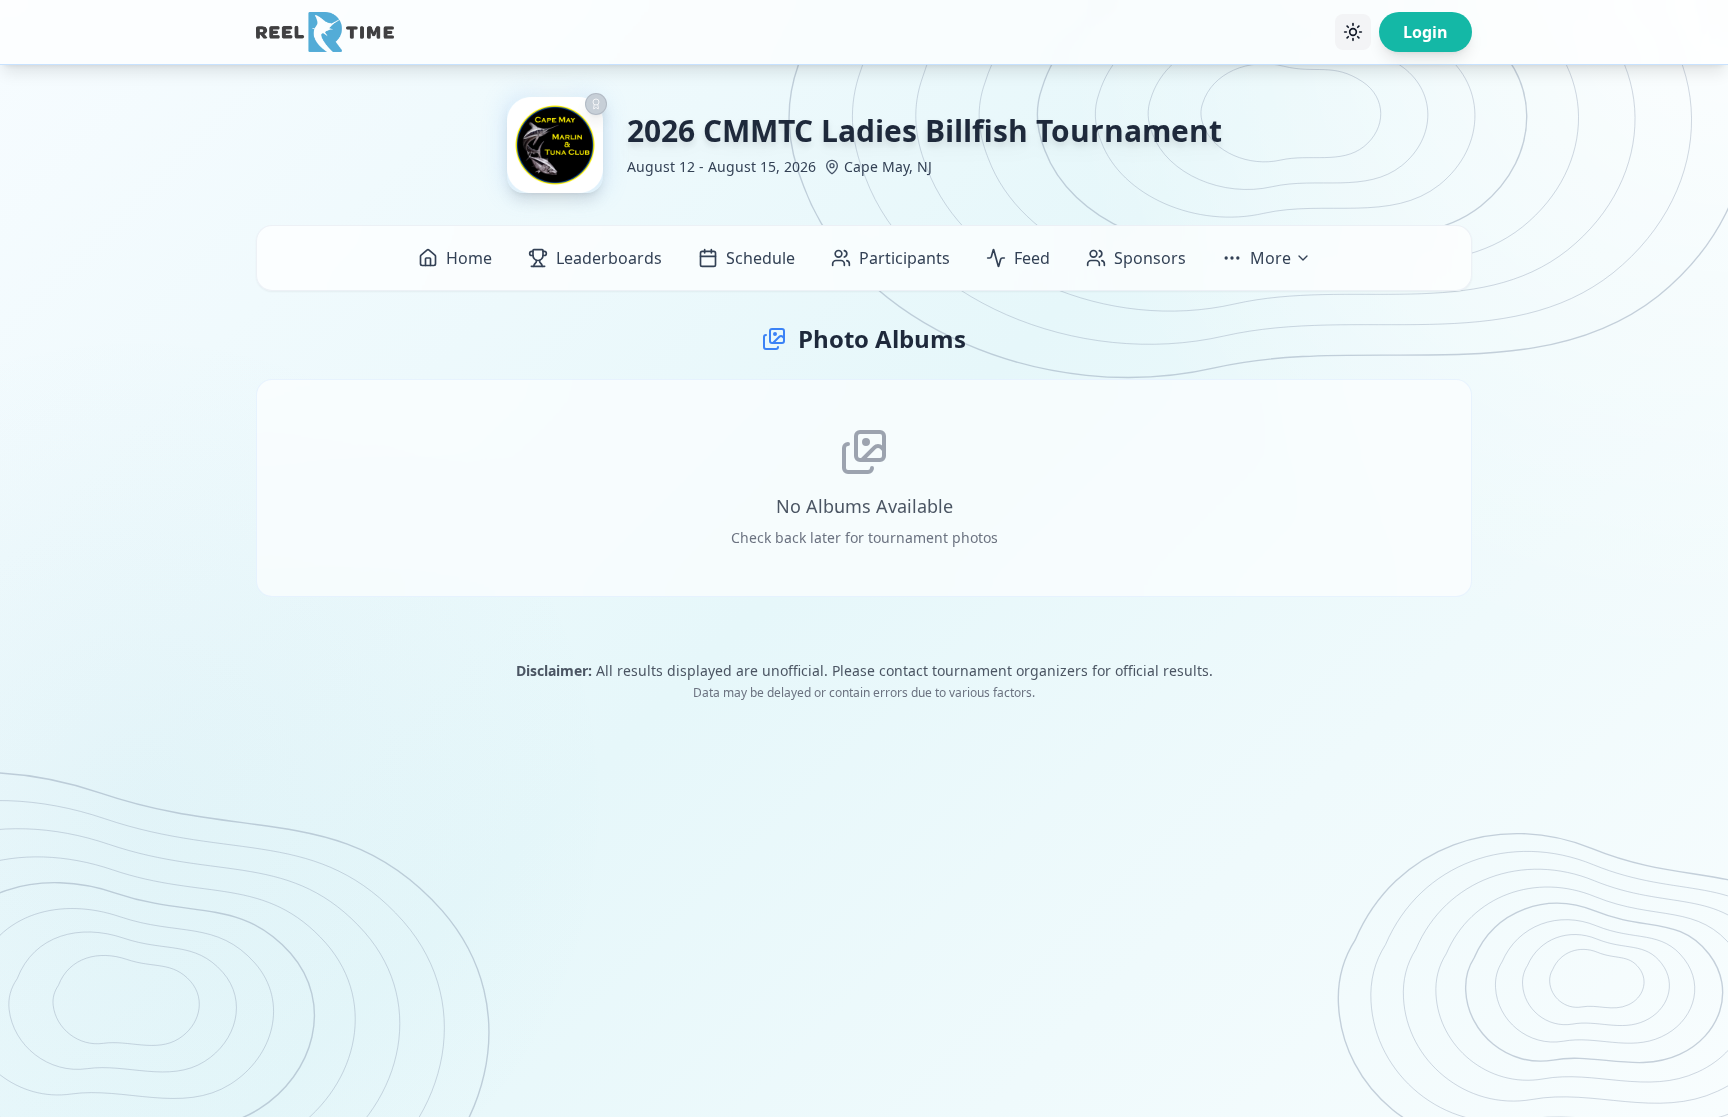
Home (469, 258)
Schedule (760, 258)
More (1270, 258)
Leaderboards (609, 258)
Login (1425, 32)
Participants (904, 258)
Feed (1032, 258)
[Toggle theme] (1353, 32)
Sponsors (1150, 258)
